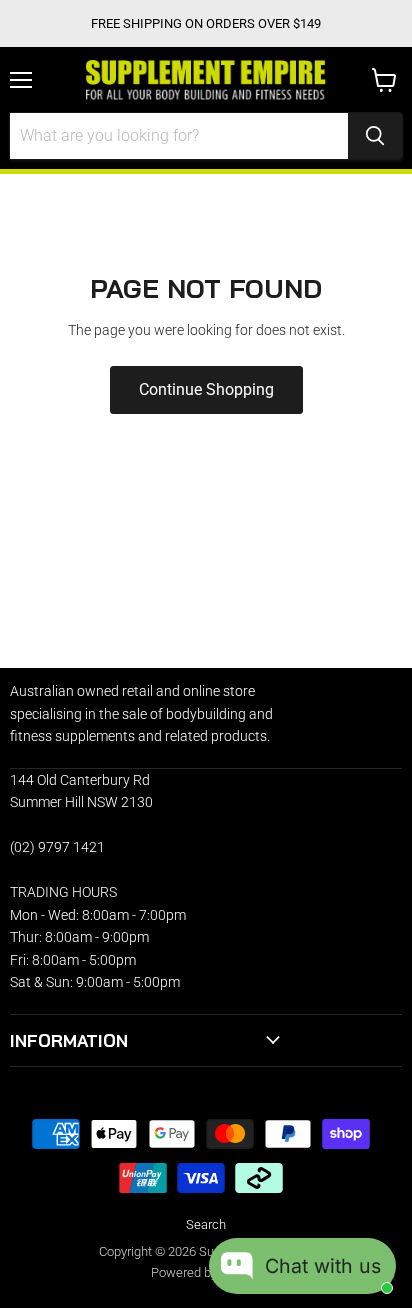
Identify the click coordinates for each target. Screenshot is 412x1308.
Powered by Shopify (206, 1272)
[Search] (375, 136)
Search (206, 1224)
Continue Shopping (206, 389)
